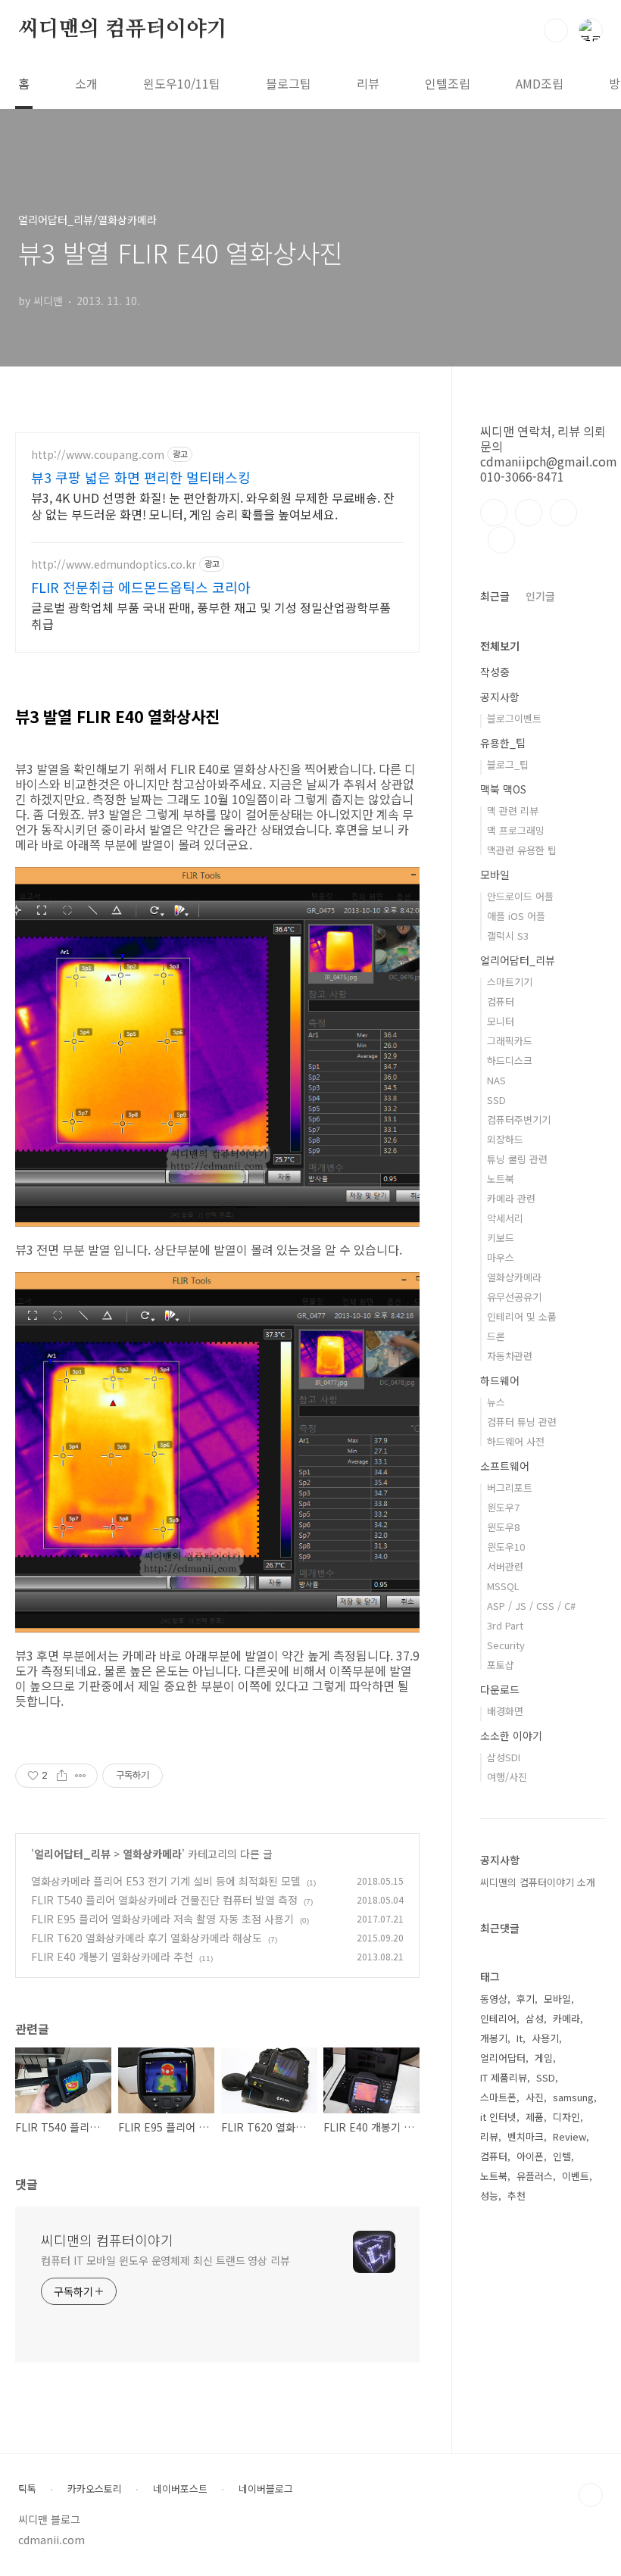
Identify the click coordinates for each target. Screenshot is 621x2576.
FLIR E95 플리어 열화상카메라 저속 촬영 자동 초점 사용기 (162, 1919)
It (520, 2038)
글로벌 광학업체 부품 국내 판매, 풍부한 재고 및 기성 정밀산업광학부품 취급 (211, 615)
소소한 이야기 (511, 1736)
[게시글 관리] (81, 1776)
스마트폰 (498, 2097)
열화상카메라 (152, 1854)
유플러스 (535, 2176)
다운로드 (500, 1689)
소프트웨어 (505, 1466)
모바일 (495, 875)
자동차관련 (510, 1356)
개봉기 (494, 2038)
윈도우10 (506, 1547)
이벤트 (576, 2176)
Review (570, 2136)
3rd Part (505, 1625)
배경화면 (505, 1711)
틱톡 (27, 2489)
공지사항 (500, 697)
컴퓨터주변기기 (519, 1120)
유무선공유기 (514, 1297)
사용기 (545, 2038)
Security (506, 1645)
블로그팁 (289, 83)
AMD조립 (540, 83)
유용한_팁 (503, 743)
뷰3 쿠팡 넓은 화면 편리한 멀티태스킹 (141, 477)
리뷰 (368, 83)
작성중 (495, 672)
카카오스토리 (95, 2489)
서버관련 (505, 1566)
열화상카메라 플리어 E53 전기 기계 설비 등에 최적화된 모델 (166, 1881)
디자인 (566, 2117)
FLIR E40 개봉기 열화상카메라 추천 (112, 1957)
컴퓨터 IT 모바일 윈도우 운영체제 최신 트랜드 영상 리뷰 (165, 2260)
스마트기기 (510, 982)
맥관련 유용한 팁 (522, 850)
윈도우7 (503, 1507)
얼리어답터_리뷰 (72, 1854)
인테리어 (498, 2018)
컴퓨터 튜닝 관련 (522, 1422)
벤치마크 (526, 2136)
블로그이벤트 (514, 718)
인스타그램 (529, 513)
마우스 (501, 1257)
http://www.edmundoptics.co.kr (114, 564)
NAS (496, 1080)
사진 (535, 2097)
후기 (526, 1999)
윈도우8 (503, 1527)
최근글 (495, 596)
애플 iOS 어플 (516, 916)
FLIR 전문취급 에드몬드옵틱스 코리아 (141, 587)
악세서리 (505, 1218)
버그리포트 (510, 1488)
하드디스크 (510, 1060)
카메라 (566, 2018)
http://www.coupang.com (98, 455)
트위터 (563, 513)
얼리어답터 (503, 2058)
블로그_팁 (508, 764)
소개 (86, 83)
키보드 (501, 1238)
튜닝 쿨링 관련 (517, 1159)
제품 (535, 2117)
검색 (556, 30)
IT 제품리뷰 (504, 2077)
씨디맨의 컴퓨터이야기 (123, 30)
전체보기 (500, 646)
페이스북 (494, 513)
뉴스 (496, 1402)
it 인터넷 (498, 2117)
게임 (544, 2058)
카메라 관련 (511, 1198)
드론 (496, 1336)
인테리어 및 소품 (522, 1316)
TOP (591, 2495)
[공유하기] (62, 1776)
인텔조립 (448, 83)
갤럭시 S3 (508, 936)
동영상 (494, 1999)
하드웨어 (500, 1380)
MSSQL (503, 1586)
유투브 (501, 540)
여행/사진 (507, 1777)
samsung (573, 2097)
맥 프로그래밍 (516, 830)
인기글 (540, 596)
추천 (516, 2196)
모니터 (501, 1021)
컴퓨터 (501, 1001)
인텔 (562, 2156)
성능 (489, 2196)
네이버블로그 (266, 2489)
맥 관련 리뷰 (513, 811)
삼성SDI (504, 1757)
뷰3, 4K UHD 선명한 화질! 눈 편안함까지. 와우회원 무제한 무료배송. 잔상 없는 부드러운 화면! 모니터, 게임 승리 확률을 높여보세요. (213, 505)
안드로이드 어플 (520, 896)
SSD (496, 1100)
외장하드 (505, 1139)
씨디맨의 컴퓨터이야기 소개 (538, 1882)
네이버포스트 (180, 2489)
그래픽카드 (510, 1041)
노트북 (501, 1179)
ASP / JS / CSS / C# (531, 1606)
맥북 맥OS (503, 789)
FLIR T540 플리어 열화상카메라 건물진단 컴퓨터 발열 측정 (164, 1900)
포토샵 (501, 1665)
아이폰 (530, 2156)
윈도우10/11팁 (182, 83)
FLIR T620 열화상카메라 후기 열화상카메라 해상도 (147, 1938)
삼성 (535, 2018)
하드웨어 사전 (516, 1441)
